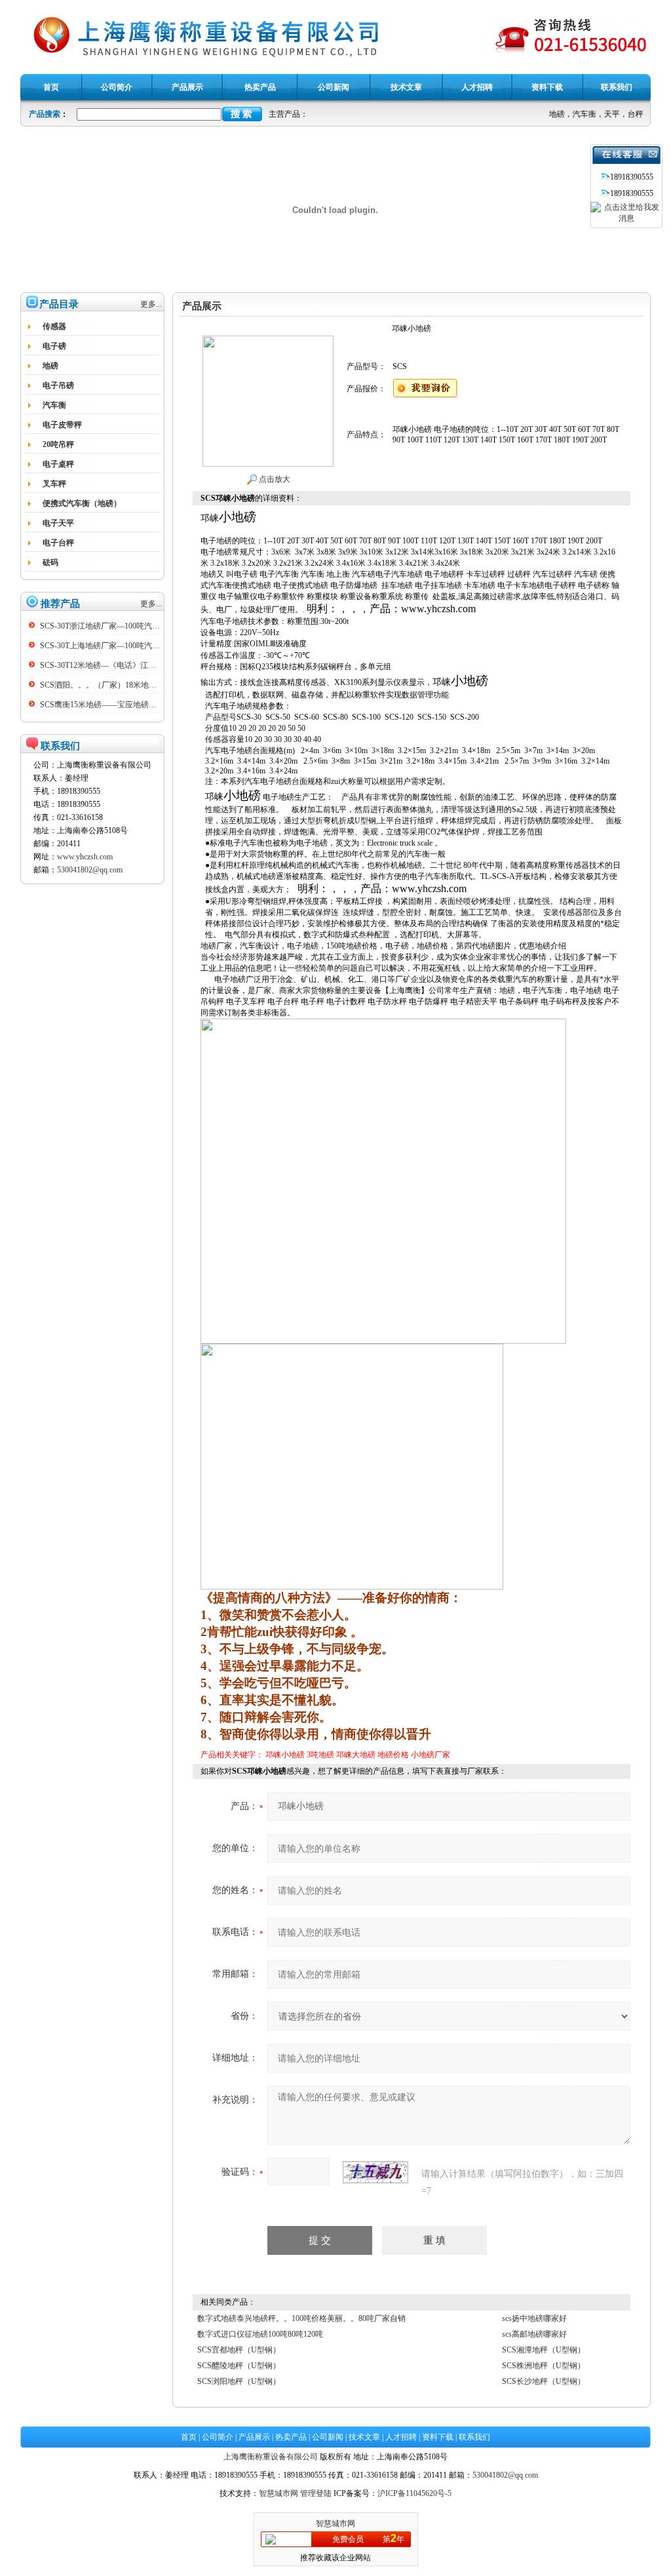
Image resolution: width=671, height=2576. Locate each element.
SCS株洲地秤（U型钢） (544, 2366)
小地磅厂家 (431, 1755)
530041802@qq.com (90, 870)
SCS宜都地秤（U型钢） (239, 2350)
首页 (189, 2437)
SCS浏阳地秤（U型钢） (239, 2381)
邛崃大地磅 (356, 1755)
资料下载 (438, 2437)
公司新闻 (328, 2437)
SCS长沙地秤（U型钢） (544, 2381)
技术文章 (364, 2437)
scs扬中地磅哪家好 (534, 2318)
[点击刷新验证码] (375, 2172)
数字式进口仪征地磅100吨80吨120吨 (260, 2334)
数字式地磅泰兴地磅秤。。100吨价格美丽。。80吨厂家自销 (301, 2318)
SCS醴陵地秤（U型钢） (239, 2366)
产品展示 (254, 2437)
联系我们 (474, 2437)
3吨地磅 (320, 1755)
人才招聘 (401, 2437)
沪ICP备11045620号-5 (414, 2493)
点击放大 (274, 479)
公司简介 (218, 2437)
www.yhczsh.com (85, 857)
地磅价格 (393, 1755)
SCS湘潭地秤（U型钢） (544, 2350)
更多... (151, 304)
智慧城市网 (278, 2493)
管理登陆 (316, 2493)
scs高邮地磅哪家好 (534, 2334)
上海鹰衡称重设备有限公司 (271, 2457)
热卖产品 (291, 2437)
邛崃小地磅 (285, 1755)
